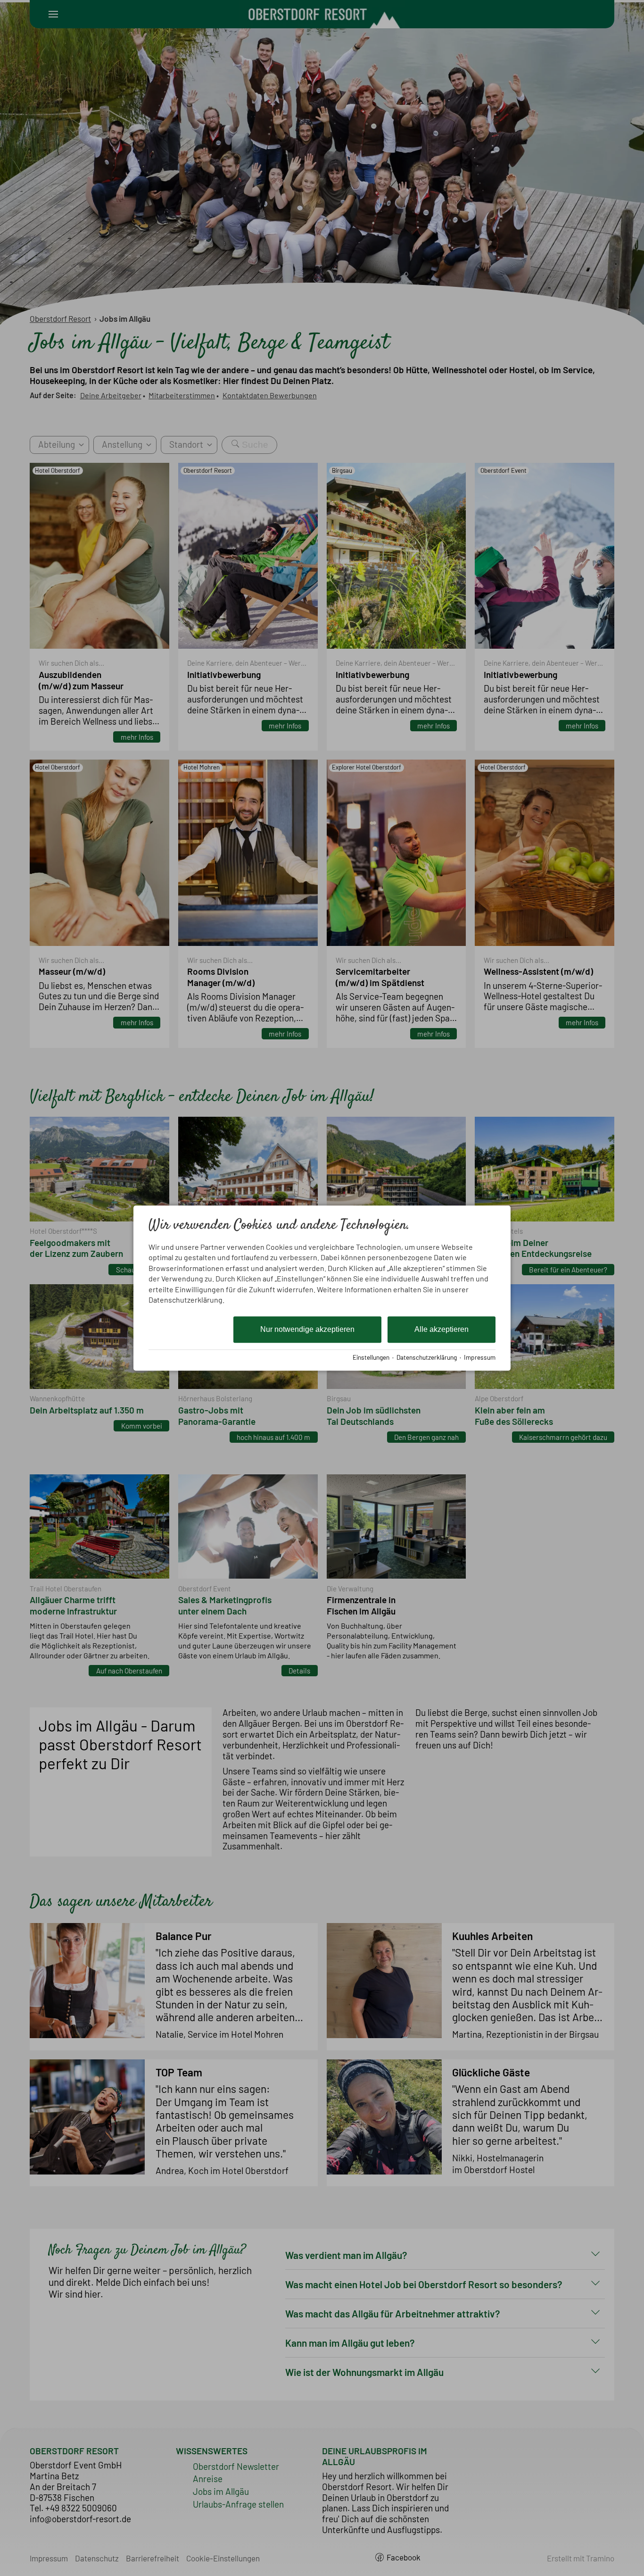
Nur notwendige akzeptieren (307, 1330)
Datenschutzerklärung (427, 1357)
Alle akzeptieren (442, 1330)
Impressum (480, 1357)
